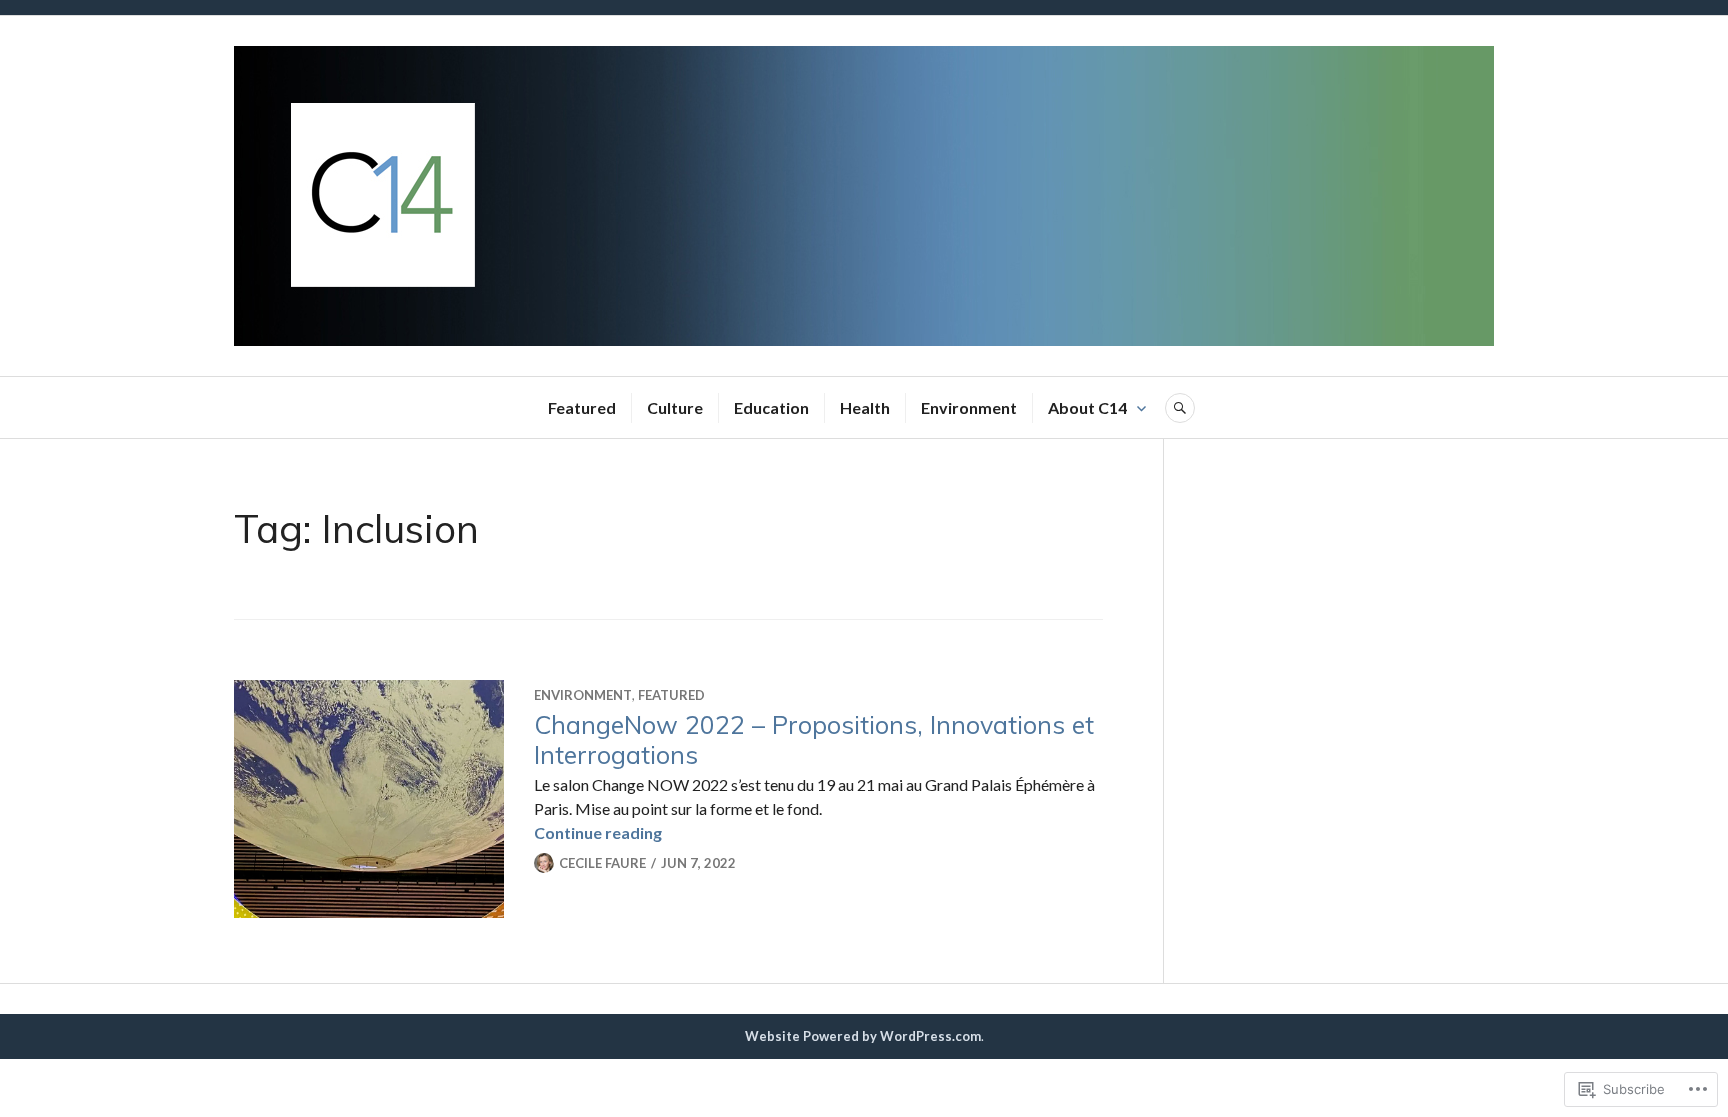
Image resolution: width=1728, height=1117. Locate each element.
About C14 (1087, 407)
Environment (969, 407)
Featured (582, 407)
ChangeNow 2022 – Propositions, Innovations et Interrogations (814, 739)
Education (771, 407)
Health (865, 407)
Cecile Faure (602, 863)
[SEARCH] (1180, 408)
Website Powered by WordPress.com (863, 1036)
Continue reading (598, 832)
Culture (675, 407)
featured (671, 695)
